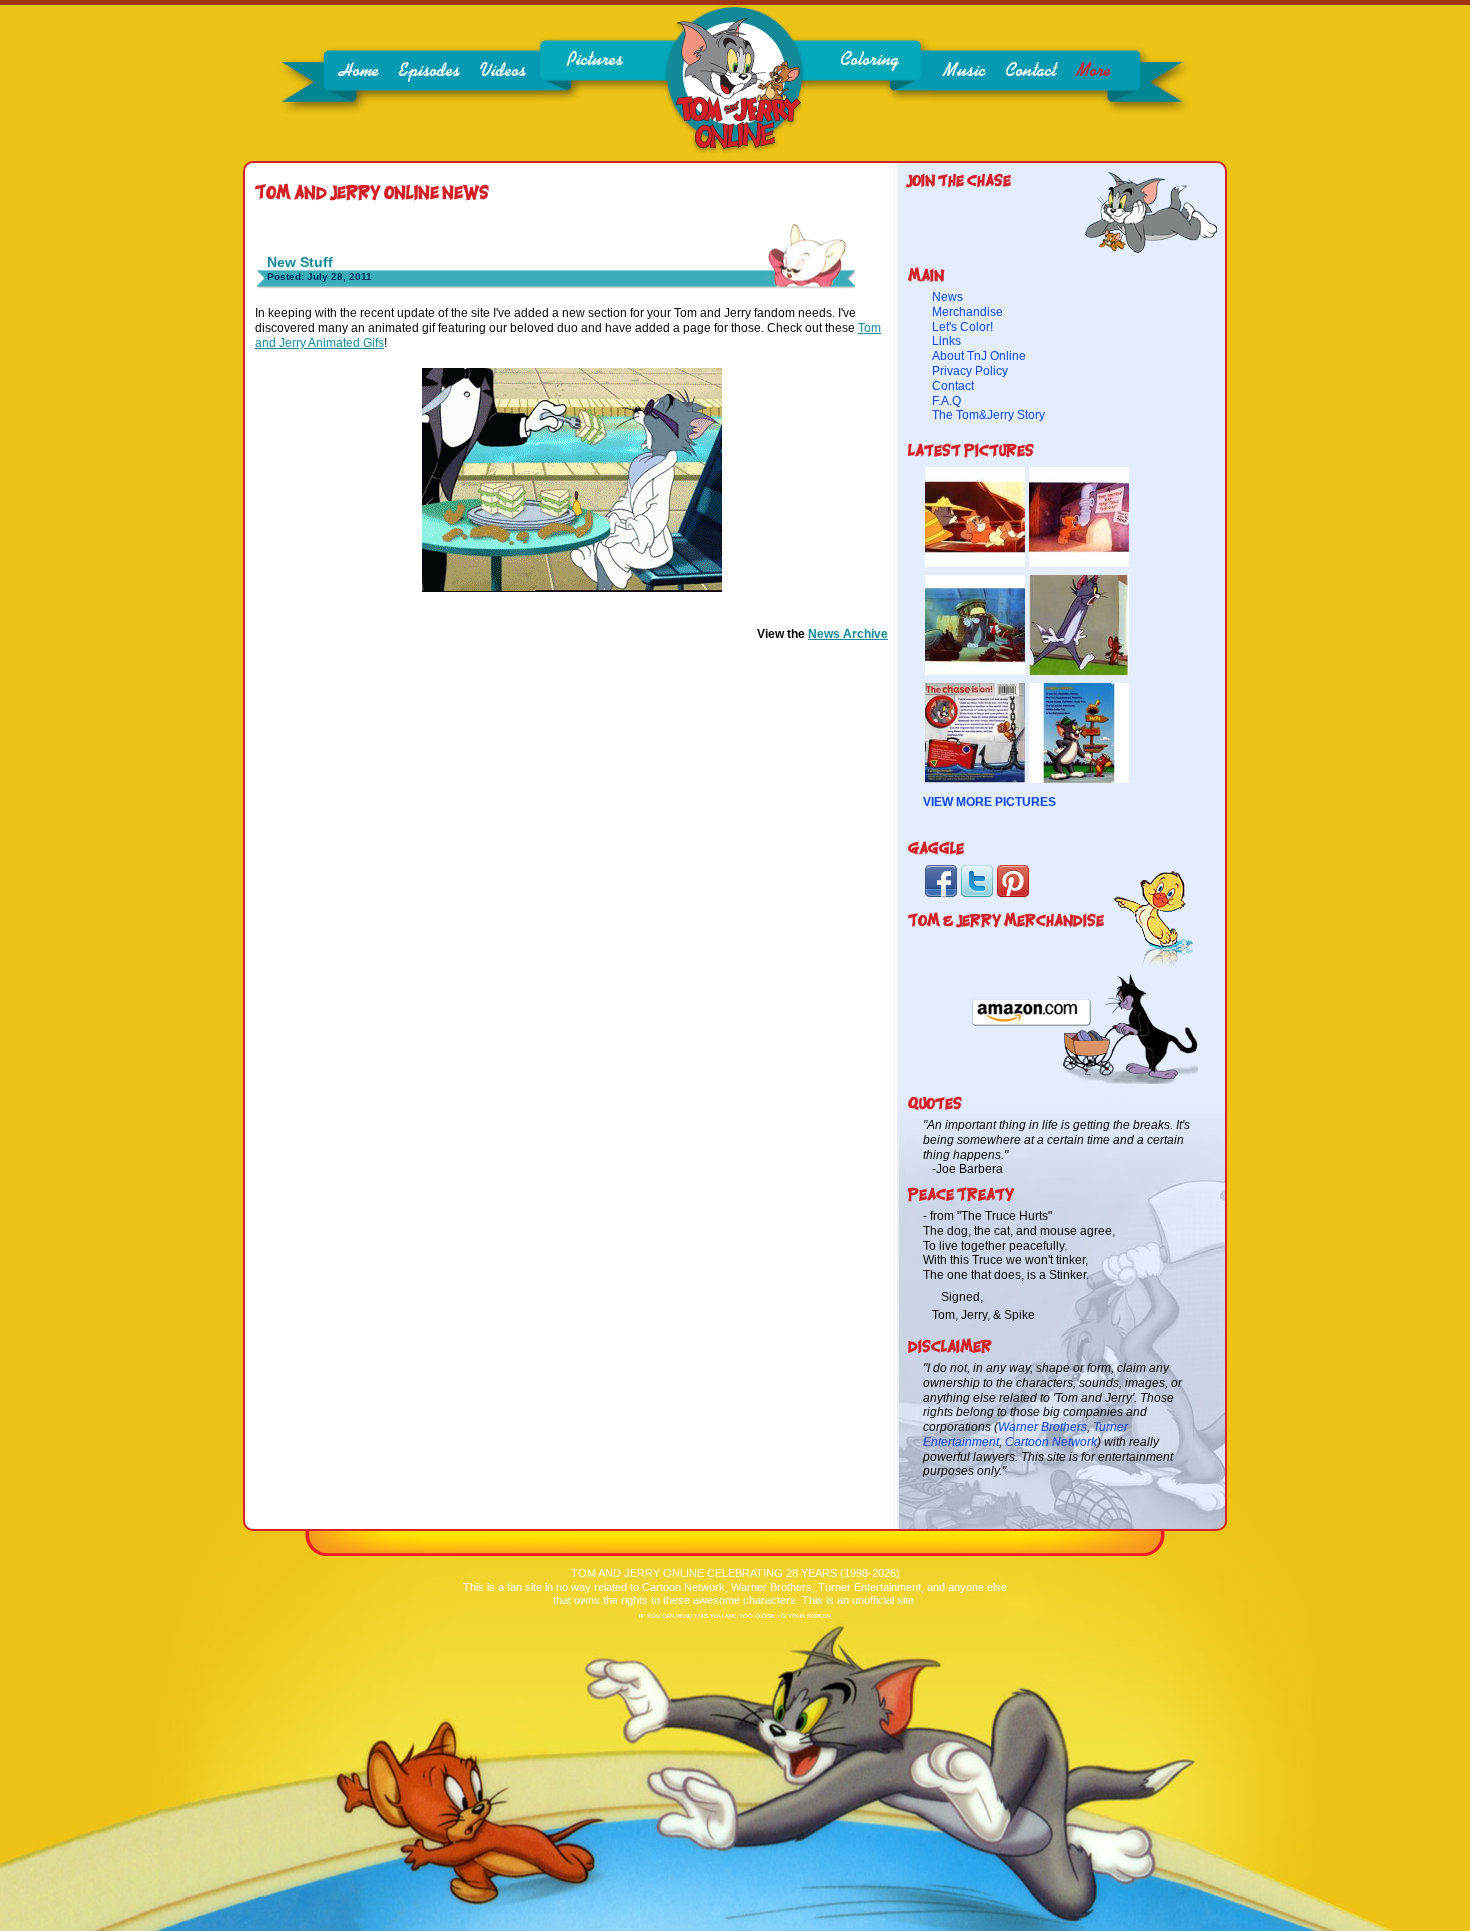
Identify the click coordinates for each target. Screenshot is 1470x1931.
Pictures (595, 60)
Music (964, 71)
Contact (1030, 71)
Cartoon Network (1051, 1442)
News (947, 297)
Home (359, 71)
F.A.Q (946, 401)
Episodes (429, 71)
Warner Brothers (1042, 1427)
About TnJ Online (979, 356)
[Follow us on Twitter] (977, 895)
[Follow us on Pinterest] (1013, 895)
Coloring (869, 60)
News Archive (848, 634)
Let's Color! (962, 327)
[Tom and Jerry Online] (735, 150)
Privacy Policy (970, 371)
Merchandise (967, 312)
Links (946, 341)
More (1093, 71)
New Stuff (300, 262)
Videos (503, 71)
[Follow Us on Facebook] (941, 895)
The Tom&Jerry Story (988, 415)
